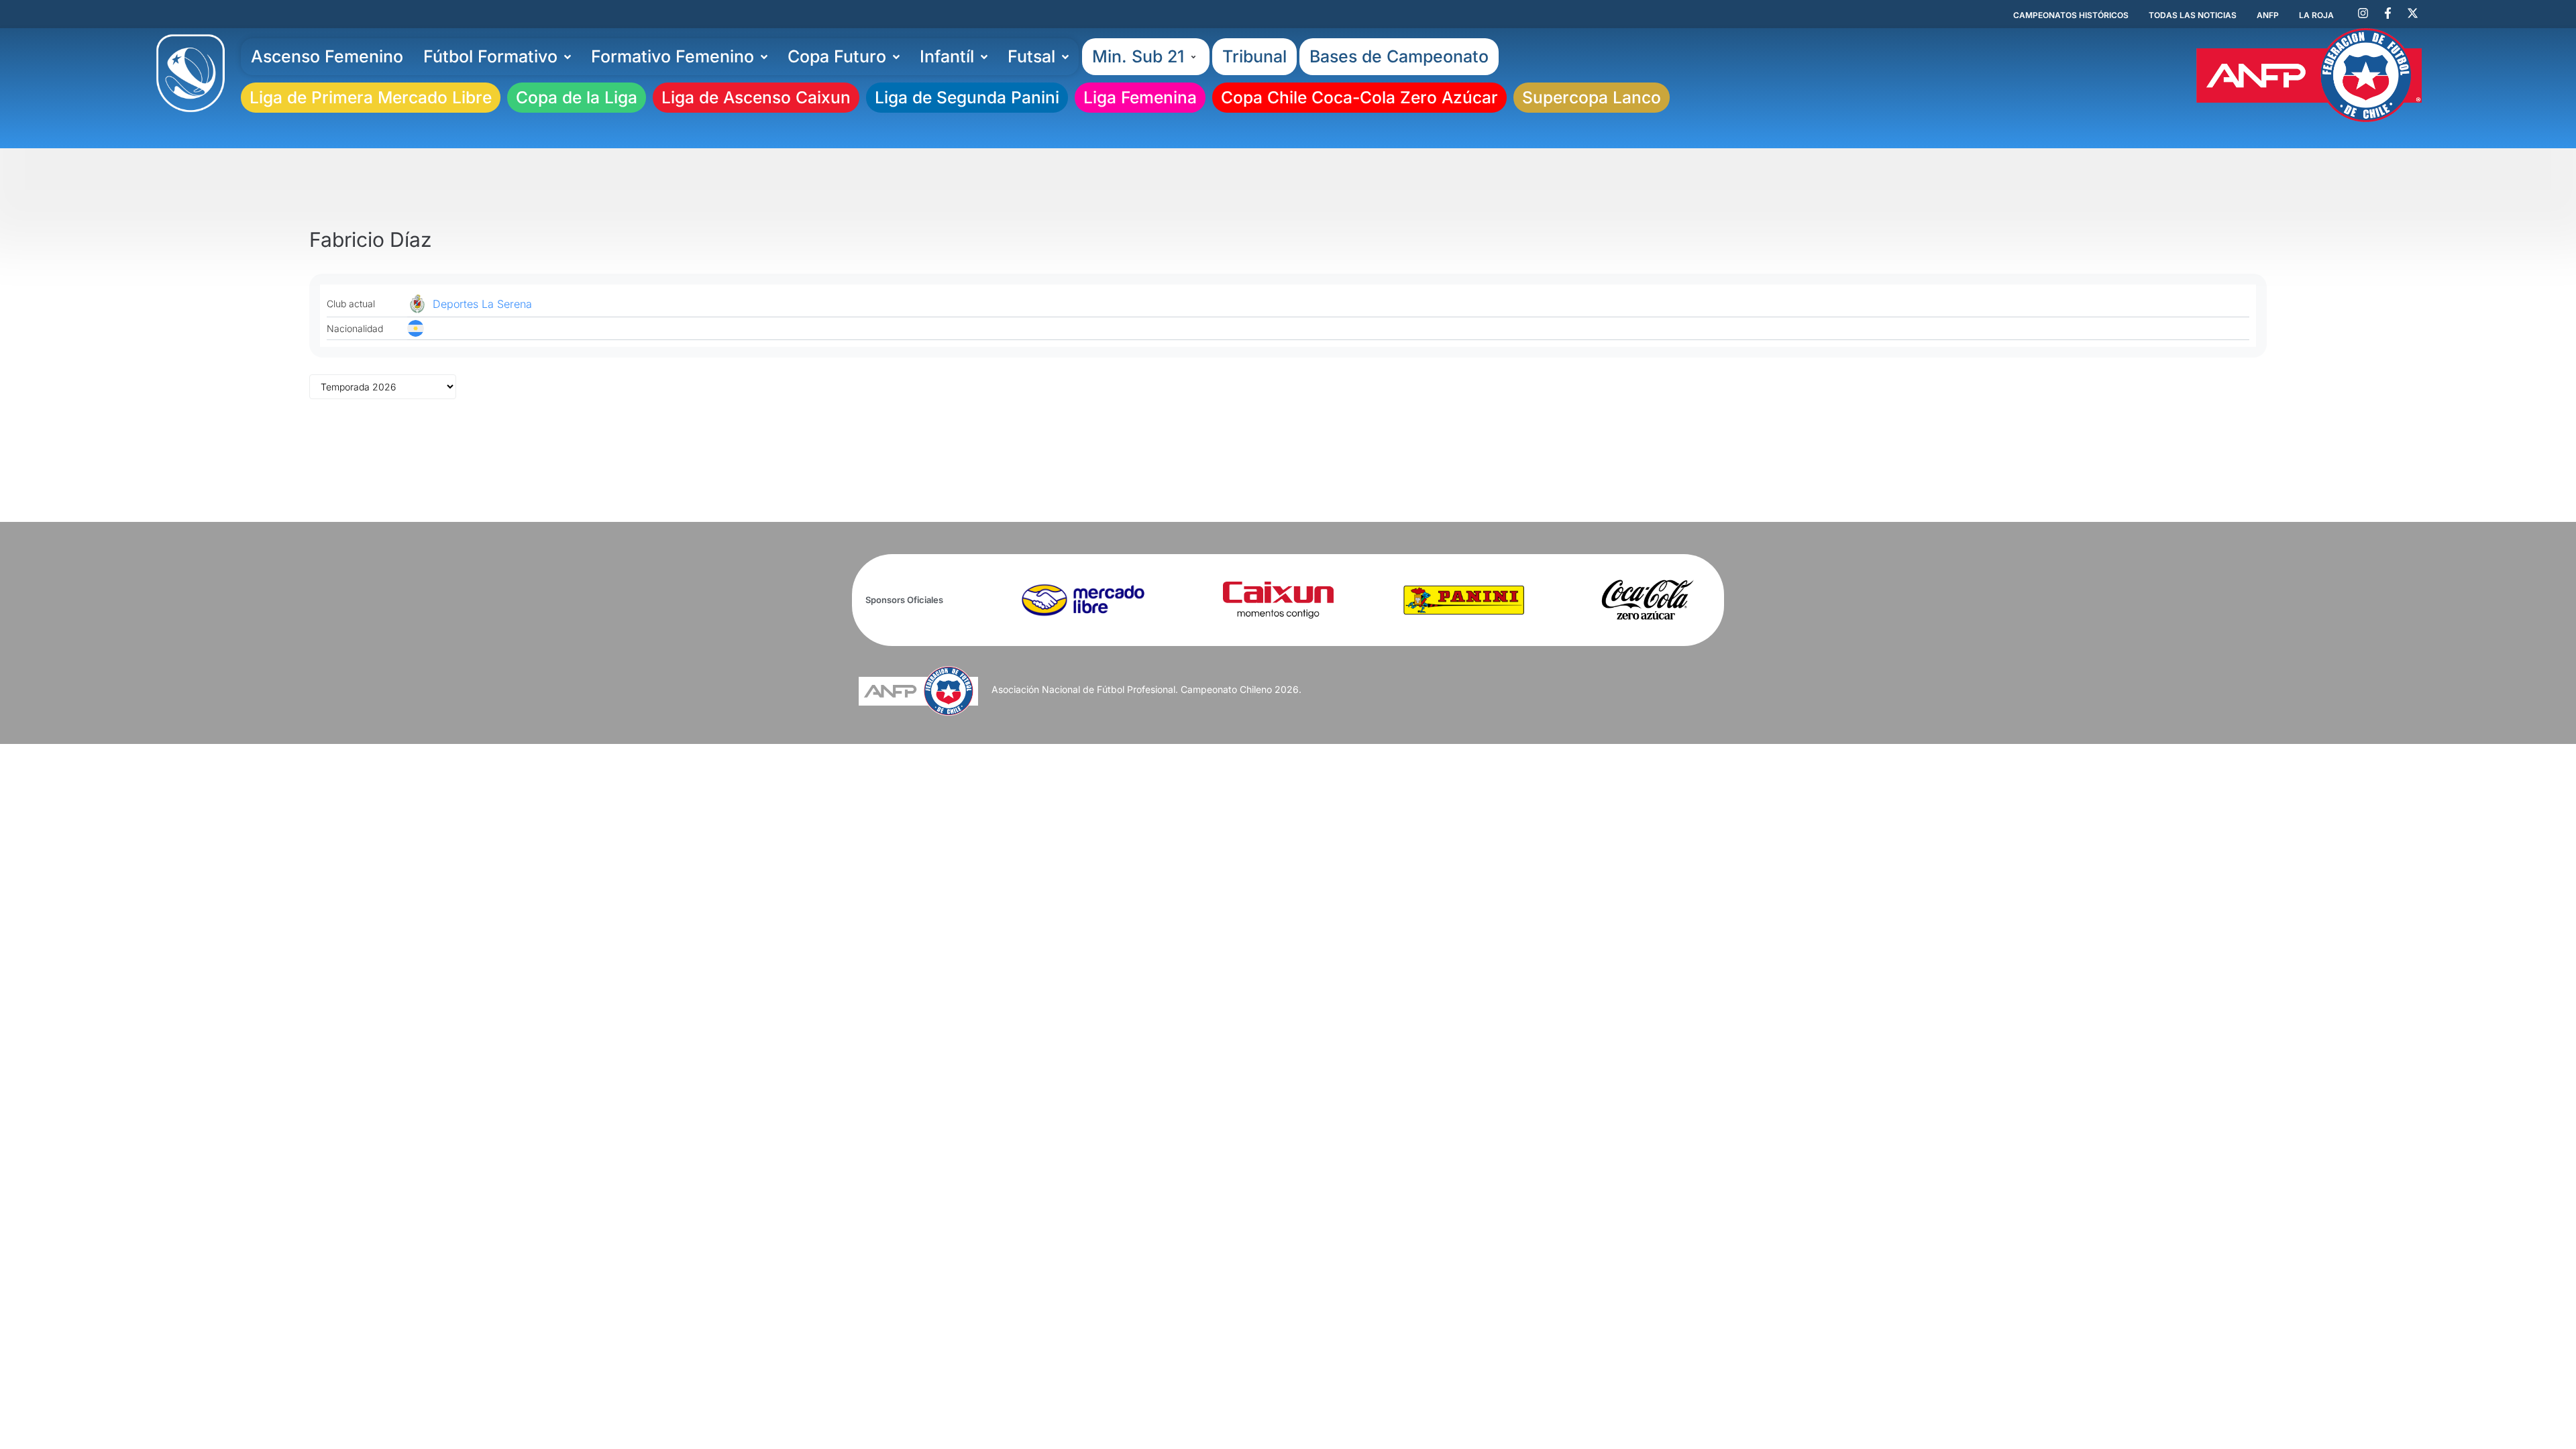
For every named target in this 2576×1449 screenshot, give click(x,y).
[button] (1146, 57)
